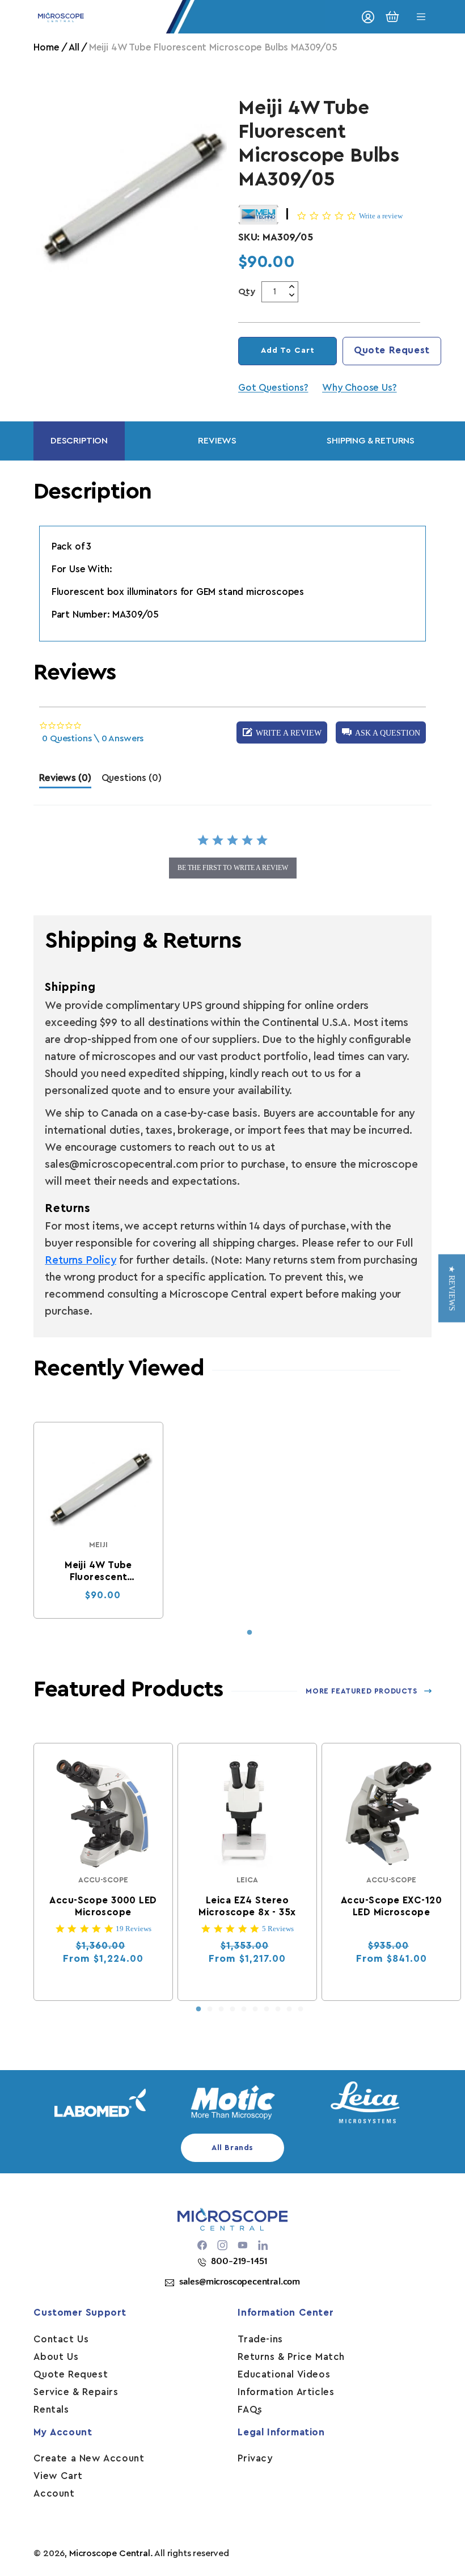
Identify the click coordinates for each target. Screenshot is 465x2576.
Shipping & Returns (371, 441)
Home (46, 47)
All (74, 47)
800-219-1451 (239, 2261)
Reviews (217, 441)
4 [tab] (232, 2009)
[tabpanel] (98, 1520)
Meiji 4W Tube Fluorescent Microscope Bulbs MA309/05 (98, 1572)
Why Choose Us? (359, 388)
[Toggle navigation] (421, 17)
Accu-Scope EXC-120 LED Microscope (391, 1906)
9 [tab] (289, 2009)
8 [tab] (278, 2009)
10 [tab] (301, 2009)
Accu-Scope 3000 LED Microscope (103, 1906)
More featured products (361, 1691)
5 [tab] (244, 2009)
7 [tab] (267, 2009)
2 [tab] (210, 2009)
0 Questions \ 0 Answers (93, 738)
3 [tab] (221, 2009)
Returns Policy (80, 1260)
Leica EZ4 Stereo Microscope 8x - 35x (248, 1906)
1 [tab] (250, 1633)
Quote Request (392, 350)
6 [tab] (255, 2009)
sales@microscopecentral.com (240, 2282)
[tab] (65, 781)
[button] (381, 732)
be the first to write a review (233, 868)
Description (79, 441)
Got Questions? (273, 388)
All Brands (232, 2148)
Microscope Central (110, 2553)
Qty (247, 292)
